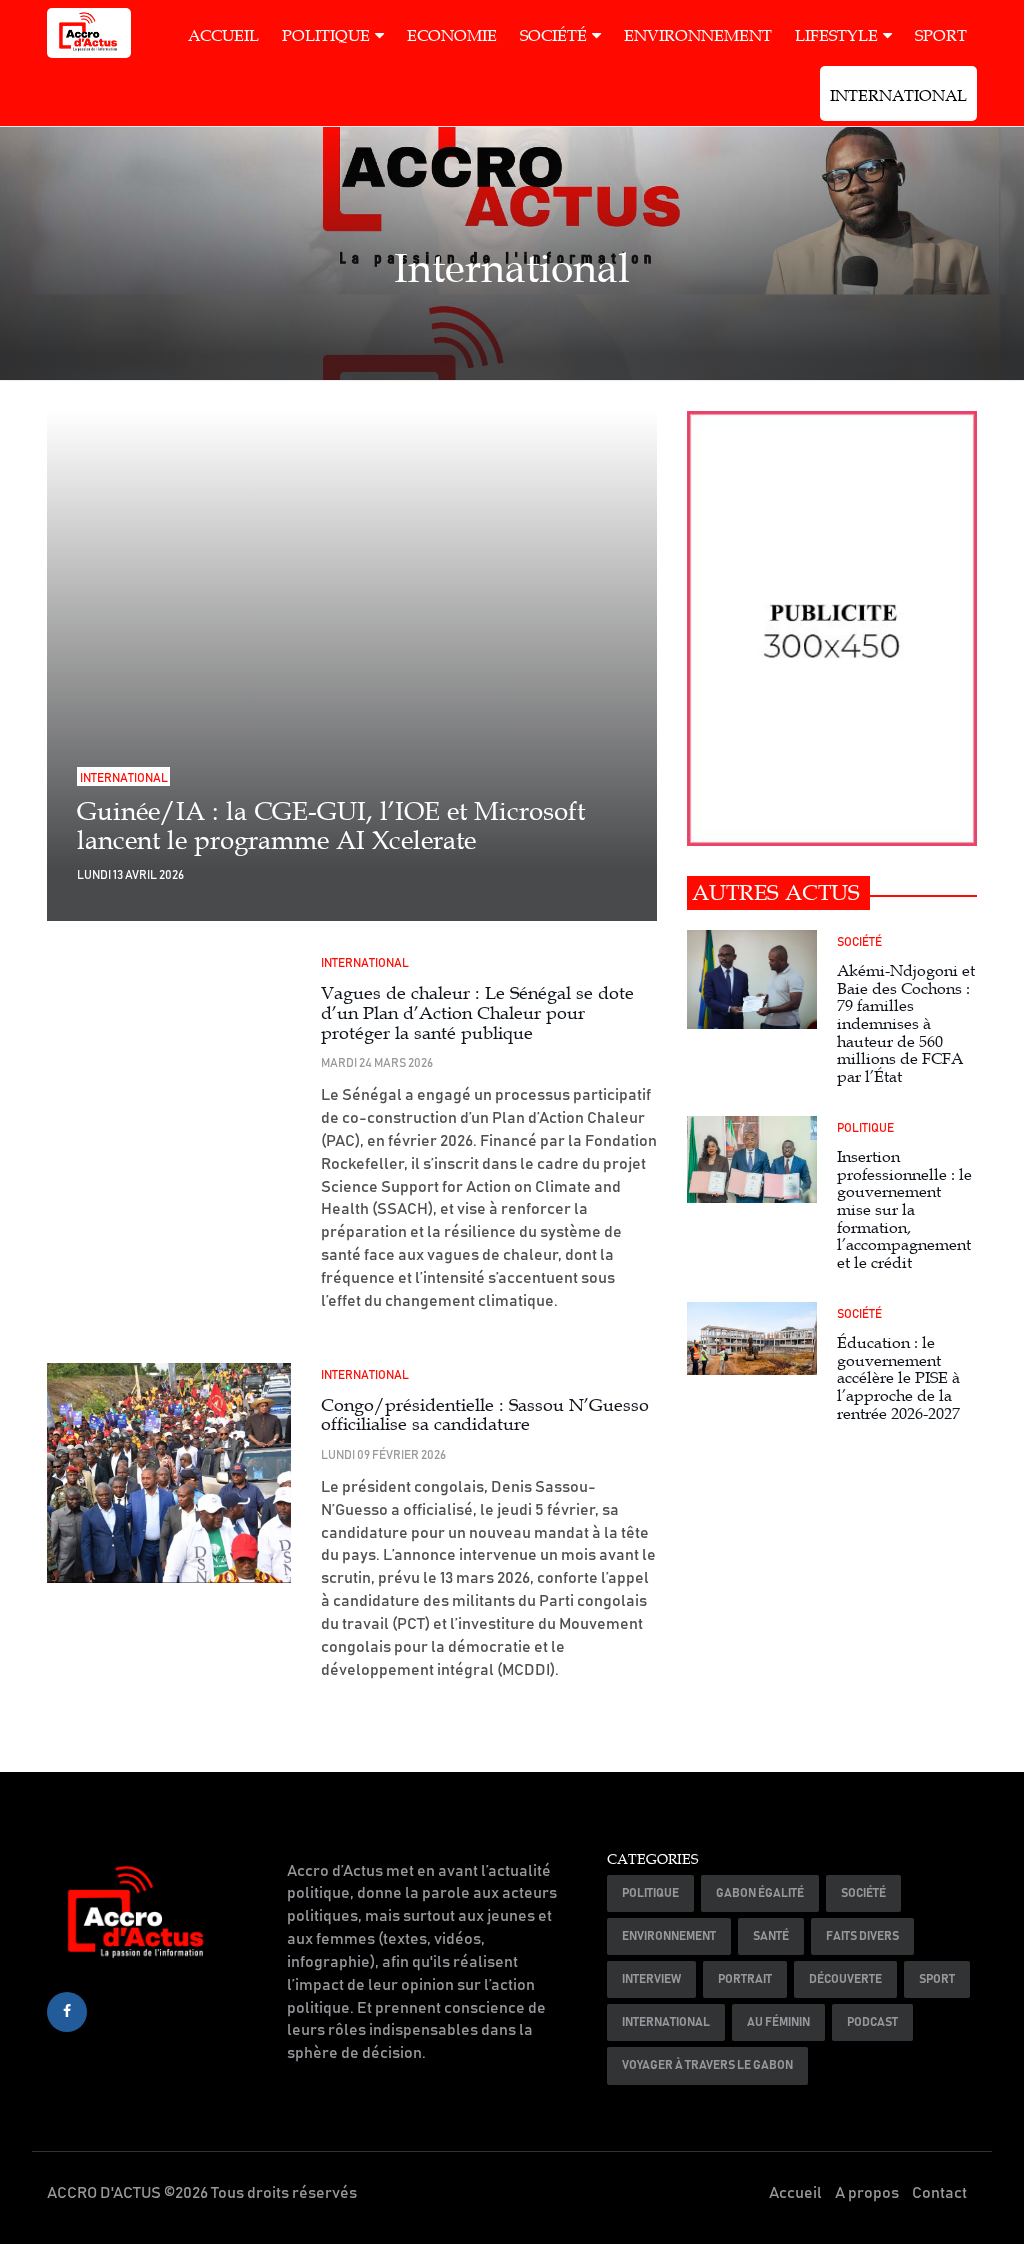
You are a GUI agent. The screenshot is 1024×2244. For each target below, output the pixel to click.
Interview (651, 1979)
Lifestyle (836, 36)
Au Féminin (778, 2022)
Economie (452, 36)
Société (553, 36)
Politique (326, 36)
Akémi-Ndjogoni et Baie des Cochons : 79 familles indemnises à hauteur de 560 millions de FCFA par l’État (906, 1024)
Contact (939, 2193)
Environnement (698, 36)
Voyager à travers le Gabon (707, 2065)
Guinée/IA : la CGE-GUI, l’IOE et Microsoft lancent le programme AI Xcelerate (331, 825)
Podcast (872, 2022)
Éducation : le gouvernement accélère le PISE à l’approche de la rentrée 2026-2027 (898, 1378)
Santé (771, 1936)
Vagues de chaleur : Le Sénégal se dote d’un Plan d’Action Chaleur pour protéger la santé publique (477, 1013)
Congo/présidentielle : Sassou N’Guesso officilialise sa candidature (485, 1415)
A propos (867, 2193)
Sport (941, 36)
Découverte (845, 1979)
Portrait (745, 1979)
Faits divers (862, 1936)
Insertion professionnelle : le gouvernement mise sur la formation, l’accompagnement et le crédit (904, 1210)
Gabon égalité (760, 1893)
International (898, 96)
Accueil (223, 36)
